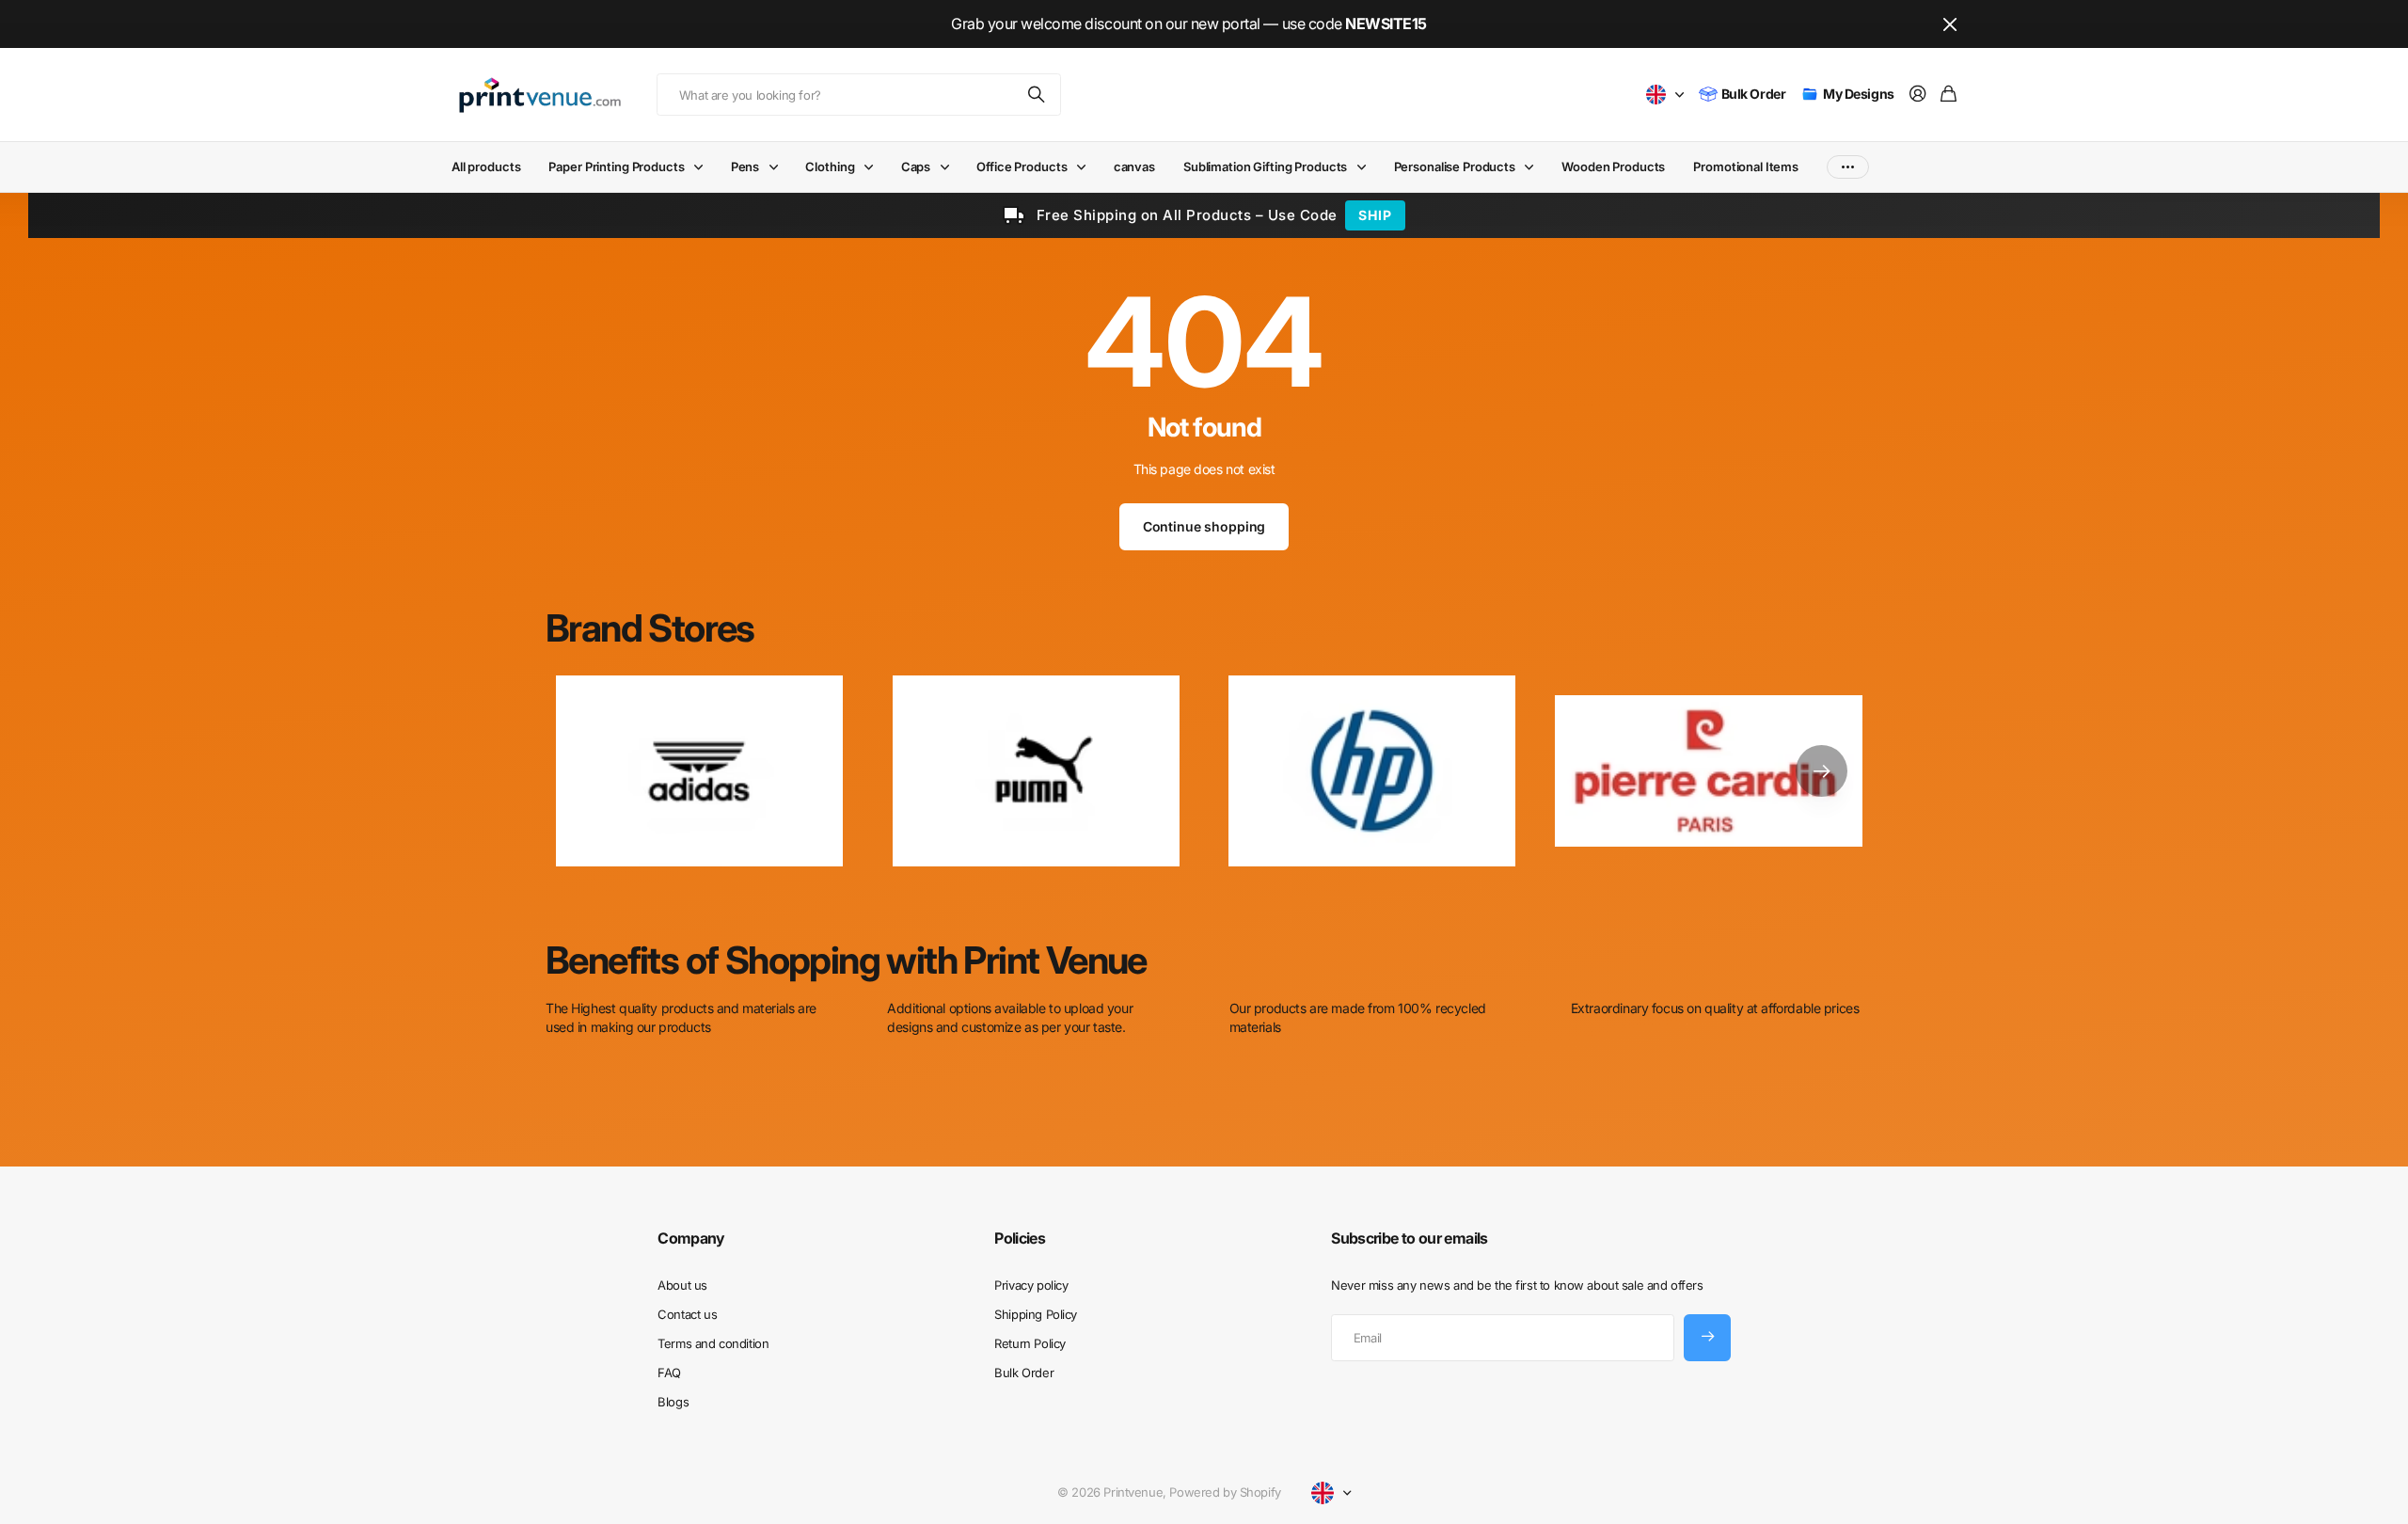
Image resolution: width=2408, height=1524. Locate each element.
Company (691, 1238)
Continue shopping (1204, 526)
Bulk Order (1024, 1373)
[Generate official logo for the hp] (1372, 771)
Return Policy (1030, 1343)
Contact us (687, 1314)
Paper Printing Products (616, 167)
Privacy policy (1031, 1285)
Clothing (830, 167)
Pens (745, 167)
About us (682, 1285)
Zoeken (1038, 95)
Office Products (1022, 167)
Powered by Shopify (1225, 1492)
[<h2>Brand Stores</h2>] (1709, 771)
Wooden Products (1613, 167)
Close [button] (1950, 24)
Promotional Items (1746, 167)
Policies (1020, 1238)
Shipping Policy (1036, 1314)
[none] (1822, 771)
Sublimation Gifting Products (1265, 167)
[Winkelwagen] (1949, 95)
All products (486, 167)
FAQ (669, 1373)
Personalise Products (1455, 167)
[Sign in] (1918, 95)
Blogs (673, 1402)
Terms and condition (713, 1343)
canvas (1134, 167)
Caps (916, 167)
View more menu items (1848, 167)
